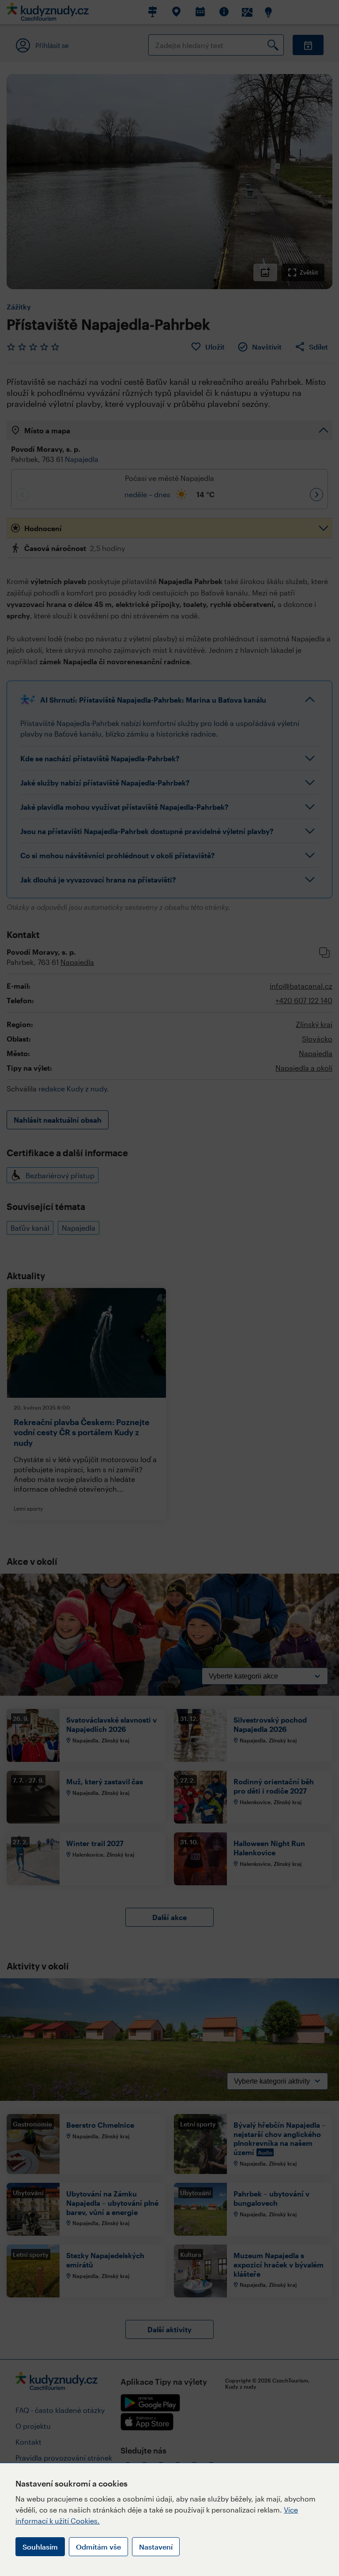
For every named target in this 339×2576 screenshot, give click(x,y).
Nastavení (156, 2547)
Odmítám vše (98, 2547)
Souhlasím (40, 2547)
